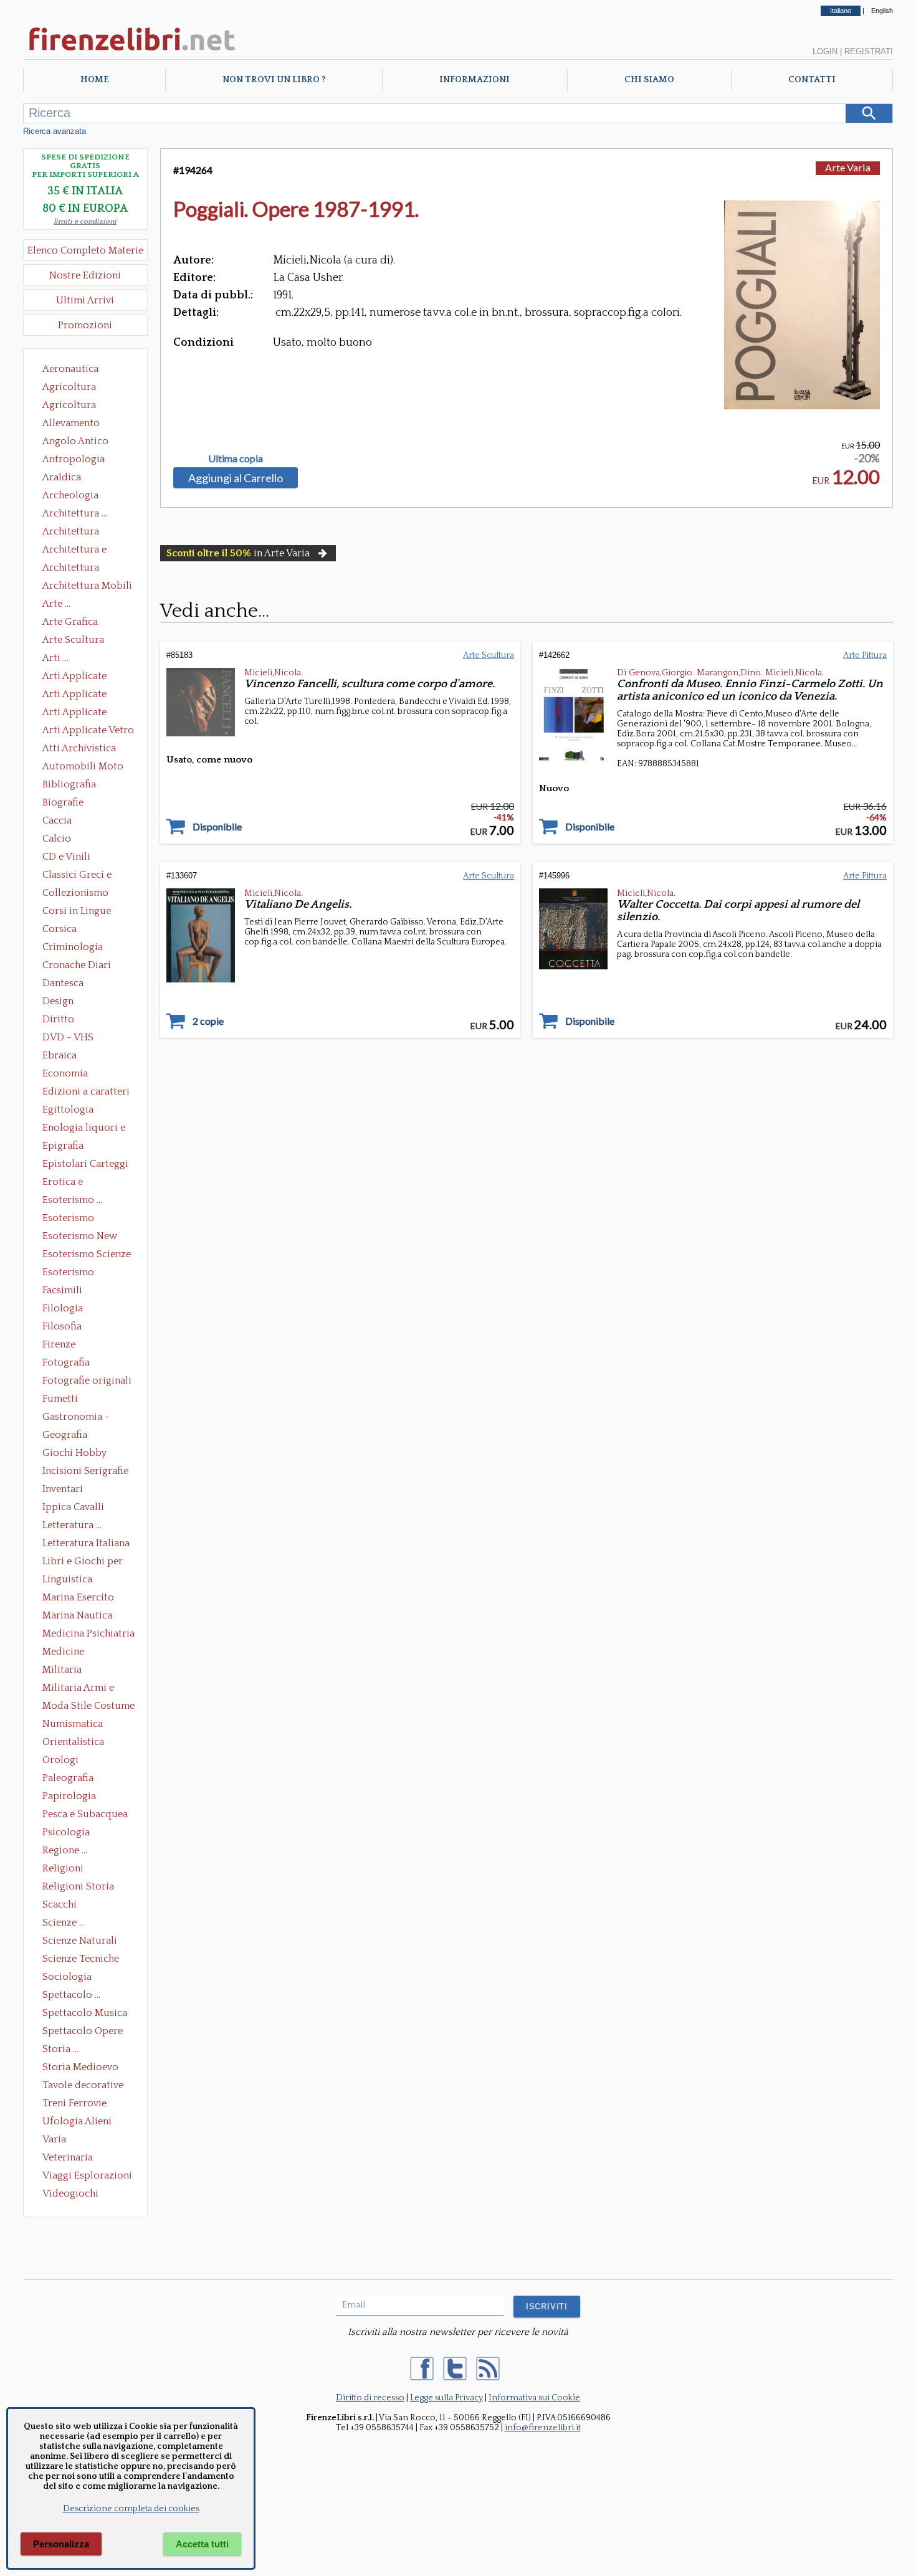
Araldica (62, 477)
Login (825, 51)
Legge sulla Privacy (446, 2398)
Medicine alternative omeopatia (67, 1653)
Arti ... (55, 658)
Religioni (63, 1868)
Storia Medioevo (80, 2067)
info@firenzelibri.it (543, 2428)
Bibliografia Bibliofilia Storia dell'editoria (80, 786)
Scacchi (60, 1904)
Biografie (63, 802)
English (882, 11)
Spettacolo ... (71, 1995)
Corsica (60, 929)
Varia (54, 2139)
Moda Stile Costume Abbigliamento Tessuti (88, 1707)
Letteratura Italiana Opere (86, 1544)
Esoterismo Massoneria (68, 1219)
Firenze (59, 1344)
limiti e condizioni (85, 221)
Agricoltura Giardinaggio (73, 406)
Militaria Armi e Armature (78, 1689)
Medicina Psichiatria (88, 1633)
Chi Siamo (649, 80)
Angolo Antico (75, 441)
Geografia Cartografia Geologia (68, 1436)
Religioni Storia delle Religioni (78, 1888)
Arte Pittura (865, 655)
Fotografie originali (87, 1381)
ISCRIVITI (547, 2307)
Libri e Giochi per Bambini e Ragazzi (83, 1562)
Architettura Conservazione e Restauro (79, 533)
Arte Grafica (70, 622)
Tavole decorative (83, 2085)
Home (94, 80)
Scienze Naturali (80, 1941)
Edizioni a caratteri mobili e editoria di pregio (87, 1093)
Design (58, 1001)
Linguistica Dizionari (67, 1580)
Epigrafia (63, 1146)
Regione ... (65, 1850)
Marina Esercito (78, 1597)
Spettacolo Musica (85, 2013)
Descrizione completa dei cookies (131, 2509)
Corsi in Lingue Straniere (77, 912)
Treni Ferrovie (74, 2103)
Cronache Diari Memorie (77, 966)
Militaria (62, 1670)
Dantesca (63, 983)
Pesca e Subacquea (85, 1814)
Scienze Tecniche (81, 1959)
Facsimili (62, 1290)
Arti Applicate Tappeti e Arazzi (79, 713)
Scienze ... (64, 1922)
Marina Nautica (77, 1615)
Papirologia (69, 1796)
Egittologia (68, 1110)
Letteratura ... (72, 1525)
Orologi (60, 1760)
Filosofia (62, 1326)
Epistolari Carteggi (85, 1164)
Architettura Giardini (71, 569)
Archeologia (70, 495)
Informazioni (475, 80)
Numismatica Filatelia (73, 1725)
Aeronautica (70, 369)
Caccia (57, 820)
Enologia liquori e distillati (84, 1129)
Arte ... (56, 604)
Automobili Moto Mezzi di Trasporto (86, 768)
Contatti (812, 80)
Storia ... (60, 2049)
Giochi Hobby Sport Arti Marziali (85, 1454)
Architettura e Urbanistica (74, 551)
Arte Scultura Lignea (73, 641)
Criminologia (73, 947)
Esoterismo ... (72, 1200)
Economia (65, 1073)
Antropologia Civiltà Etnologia (80, 460)
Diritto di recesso (370, 2398)
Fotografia (66, 1362)
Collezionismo (75, 893)
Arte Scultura (489, 655)
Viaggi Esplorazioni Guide (87, 2177)
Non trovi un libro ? (274, 80)
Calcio (57, 839)
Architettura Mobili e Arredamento (87, 587)
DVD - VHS (68, 1037)
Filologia (63, 1308)
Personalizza (61, 2544)
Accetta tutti (202, 2544)
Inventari (63, 1489)
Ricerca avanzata (55, 131)
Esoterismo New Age (80, 1237)
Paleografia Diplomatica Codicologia (71, 1779)
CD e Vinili (66, 857)
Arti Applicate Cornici (74, 695)
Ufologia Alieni (77, 2121)
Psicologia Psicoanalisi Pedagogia (69, 1833)
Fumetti (60, 1399)
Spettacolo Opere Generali (83, 2032)
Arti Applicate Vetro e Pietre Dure (88, 731)
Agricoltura (69, 387)
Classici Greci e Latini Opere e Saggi (88, 876)
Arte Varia (848, 167)
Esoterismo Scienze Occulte (87, 1255)
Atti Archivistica (79, 748)
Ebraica (60, 1055)
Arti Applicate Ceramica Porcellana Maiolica (87, 677)
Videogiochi (70, 2193)
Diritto (58, 1019)
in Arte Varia (238, 553)
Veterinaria (68, 2157)
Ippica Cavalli (73, 1507)
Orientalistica (73, 1742)
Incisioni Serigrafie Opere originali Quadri (85, 1472)
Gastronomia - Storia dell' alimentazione (76, 1418)
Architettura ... (75, 513)
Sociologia (67, 1977)
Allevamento (71, 423)
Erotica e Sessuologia (70, 1183)
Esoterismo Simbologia (69, 1273)
